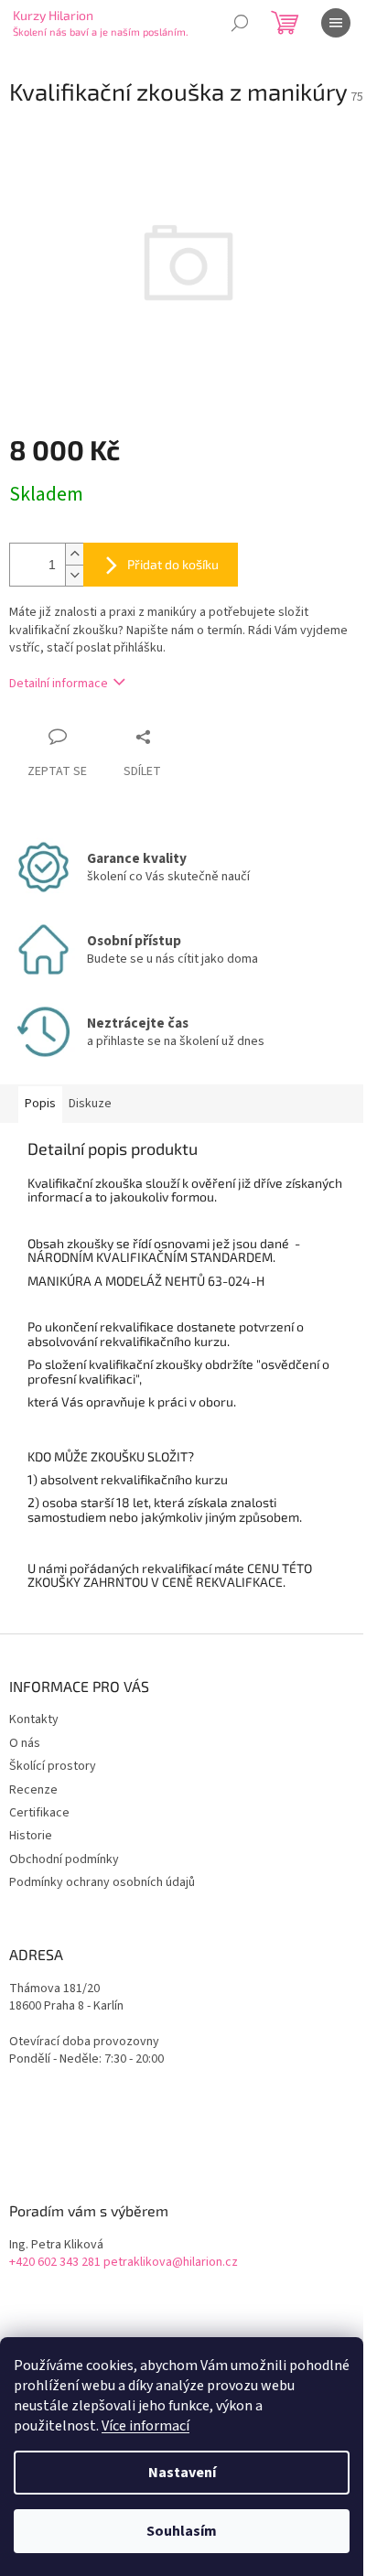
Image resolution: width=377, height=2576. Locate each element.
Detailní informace (59, 684)
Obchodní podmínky (64, 1859)
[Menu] (336, 23)
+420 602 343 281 (55, 2263)
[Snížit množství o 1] (74, 575)
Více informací (145, 2426)
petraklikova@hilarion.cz (171, 2263)
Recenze (33, 1790)
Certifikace (39, 1813)
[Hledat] (240, 23)
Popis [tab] (40, 1104)
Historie (31, 1836)
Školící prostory (53, 1766)
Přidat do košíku (173, 564)
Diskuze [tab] (90, 1104)
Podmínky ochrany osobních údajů (102, 1882)
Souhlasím (182, 2531)
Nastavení (182, 2473)
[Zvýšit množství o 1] (74, 554)
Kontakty (34, 1719)
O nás (25, 1743)
